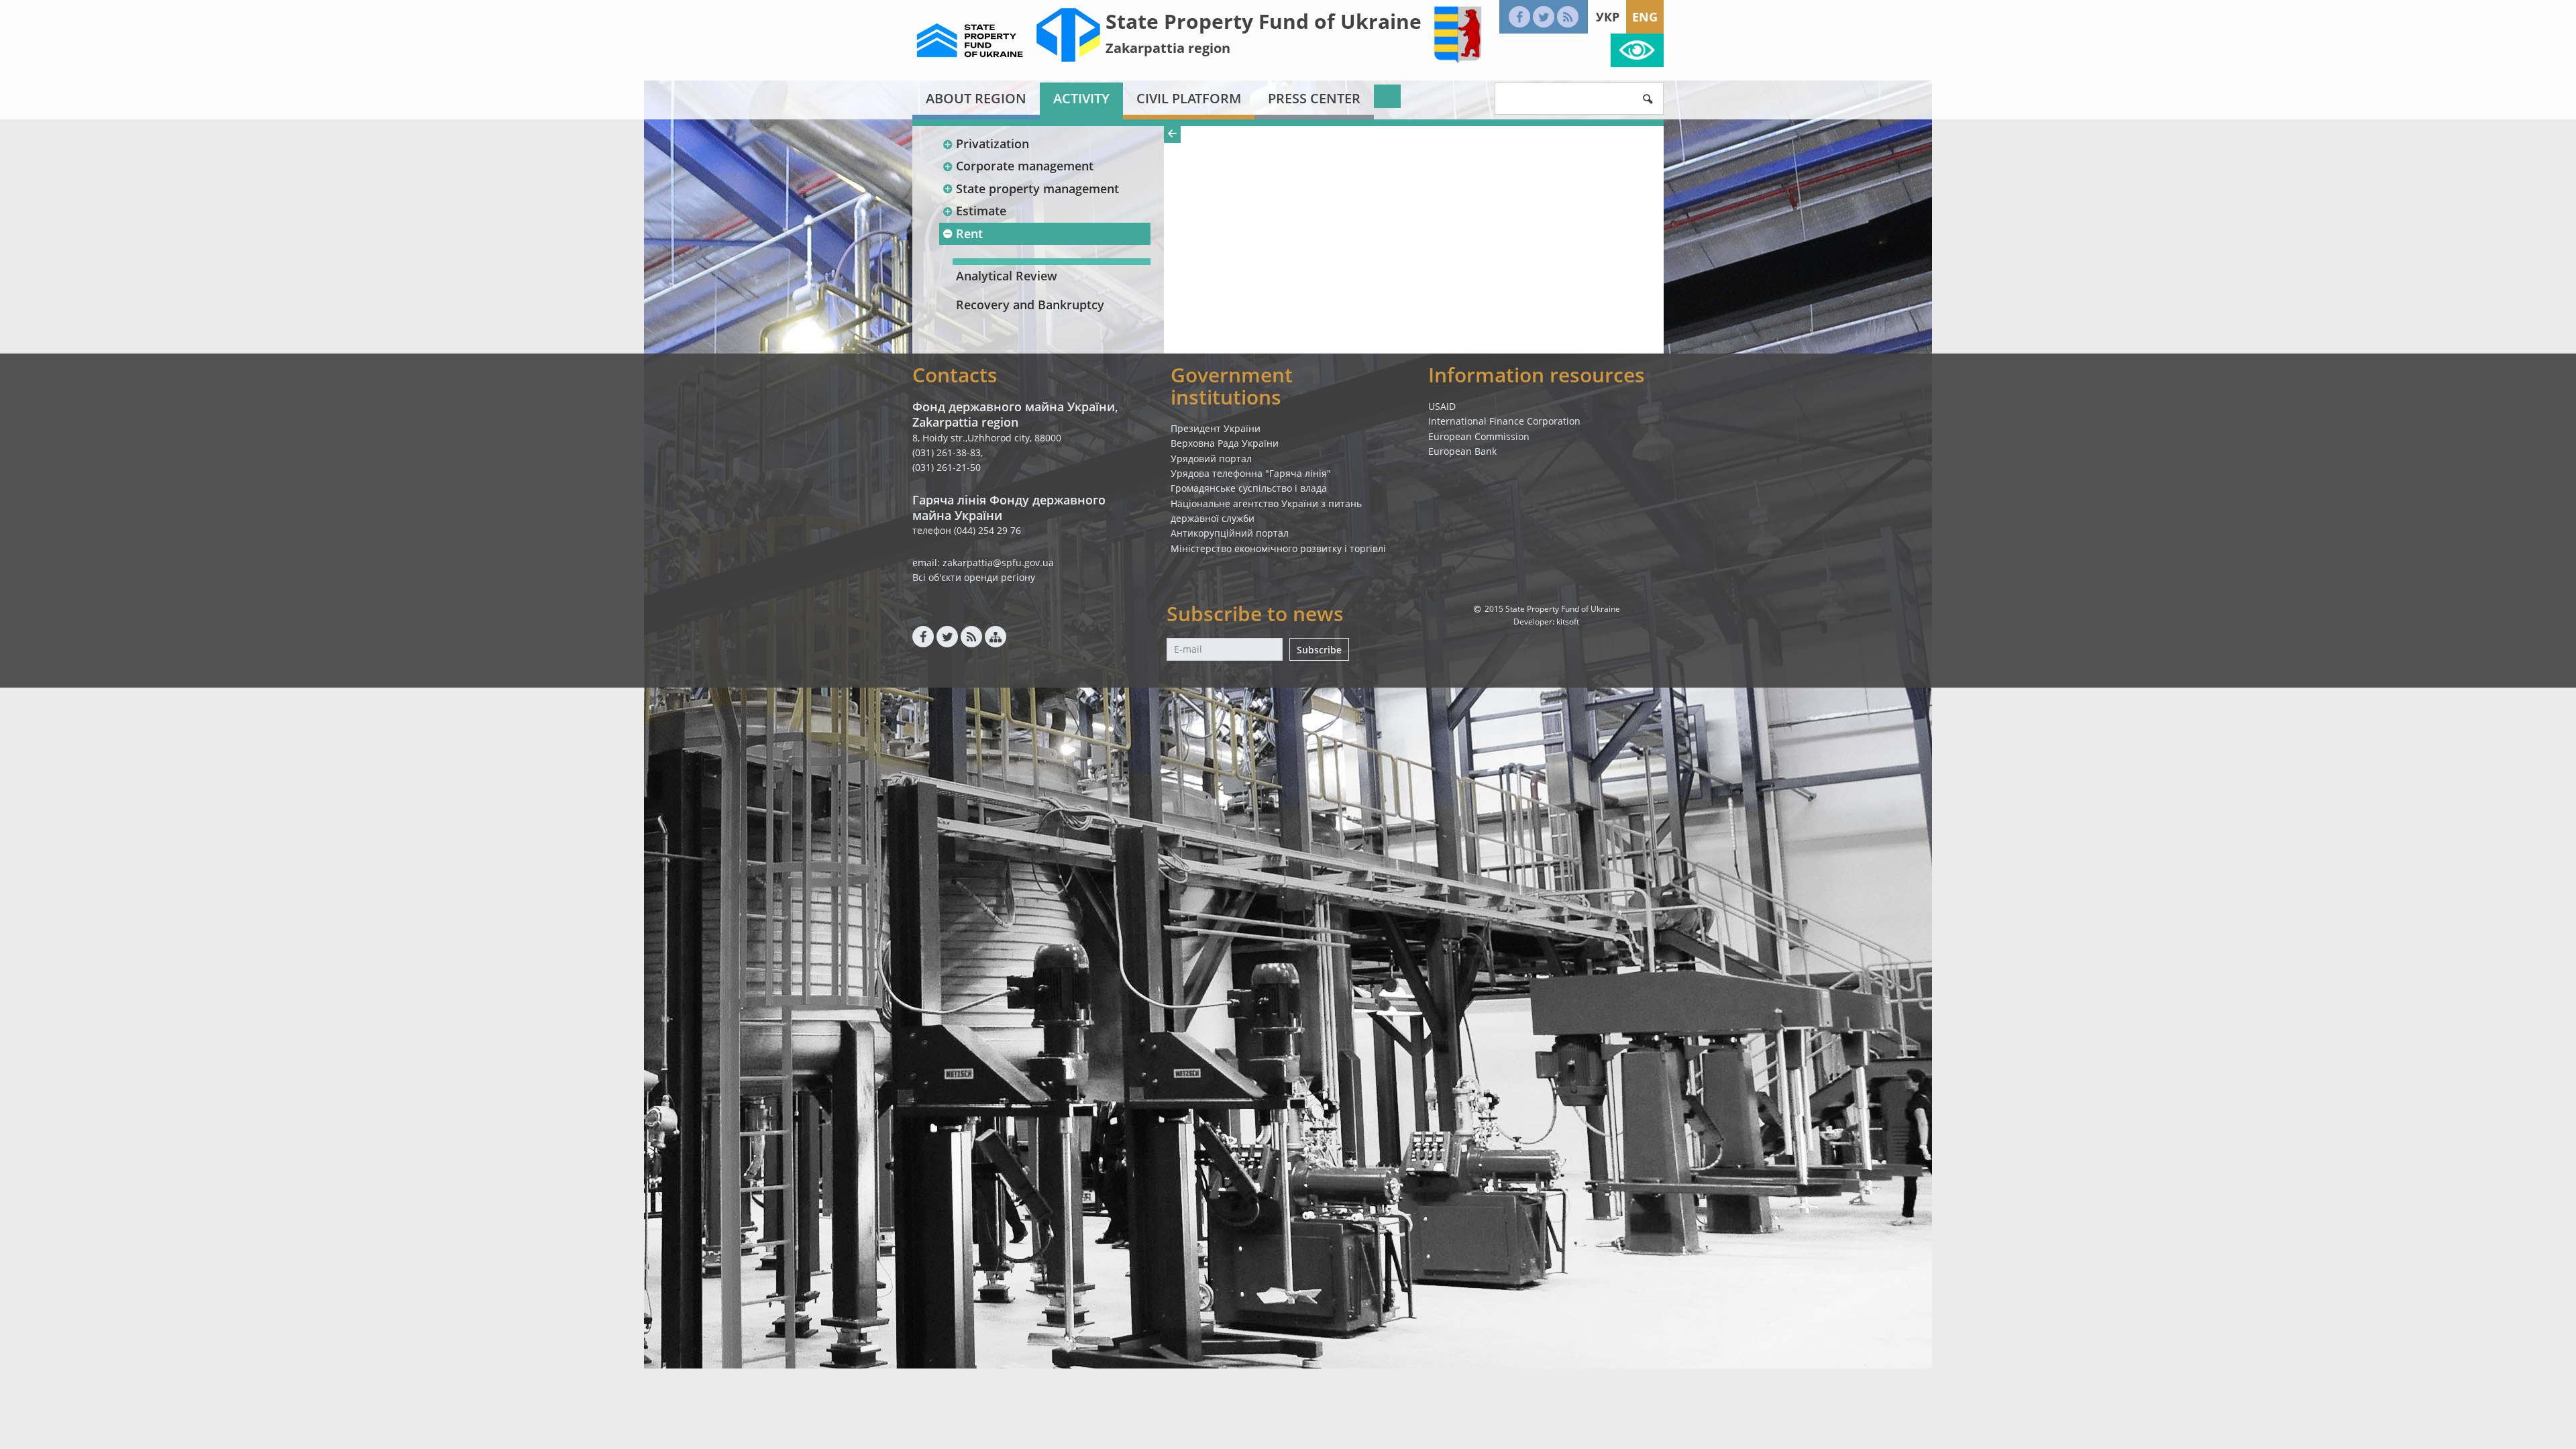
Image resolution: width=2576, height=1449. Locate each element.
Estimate (981, 211)
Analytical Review (1007, 276)
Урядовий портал (1211, 459)
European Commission (1479, 436)
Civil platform (1189, 98)
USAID (1442, 406)
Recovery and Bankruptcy (1030, 305)
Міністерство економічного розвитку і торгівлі (1278, 548)
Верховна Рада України (1225, 443)
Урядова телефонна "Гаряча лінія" (1251, 473)
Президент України (1216, 428)
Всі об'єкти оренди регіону (974, 577)
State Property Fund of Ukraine (1264, 21)
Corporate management (1025, 166)
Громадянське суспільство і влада (1249, 488)
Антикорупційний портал (1230, 533)
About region (976, 98)
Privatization (992, 144)
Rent (969, 233)
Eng (1645, 17)
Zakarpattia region (1168, 48)
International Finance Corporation (1504, 421)
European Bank (1462, 451)
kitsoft (1568, 622)
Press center (1314, 98)
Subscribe (1319, 650)
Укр (1608, 17)
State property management (1037, 189)
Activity (1081, 98)
